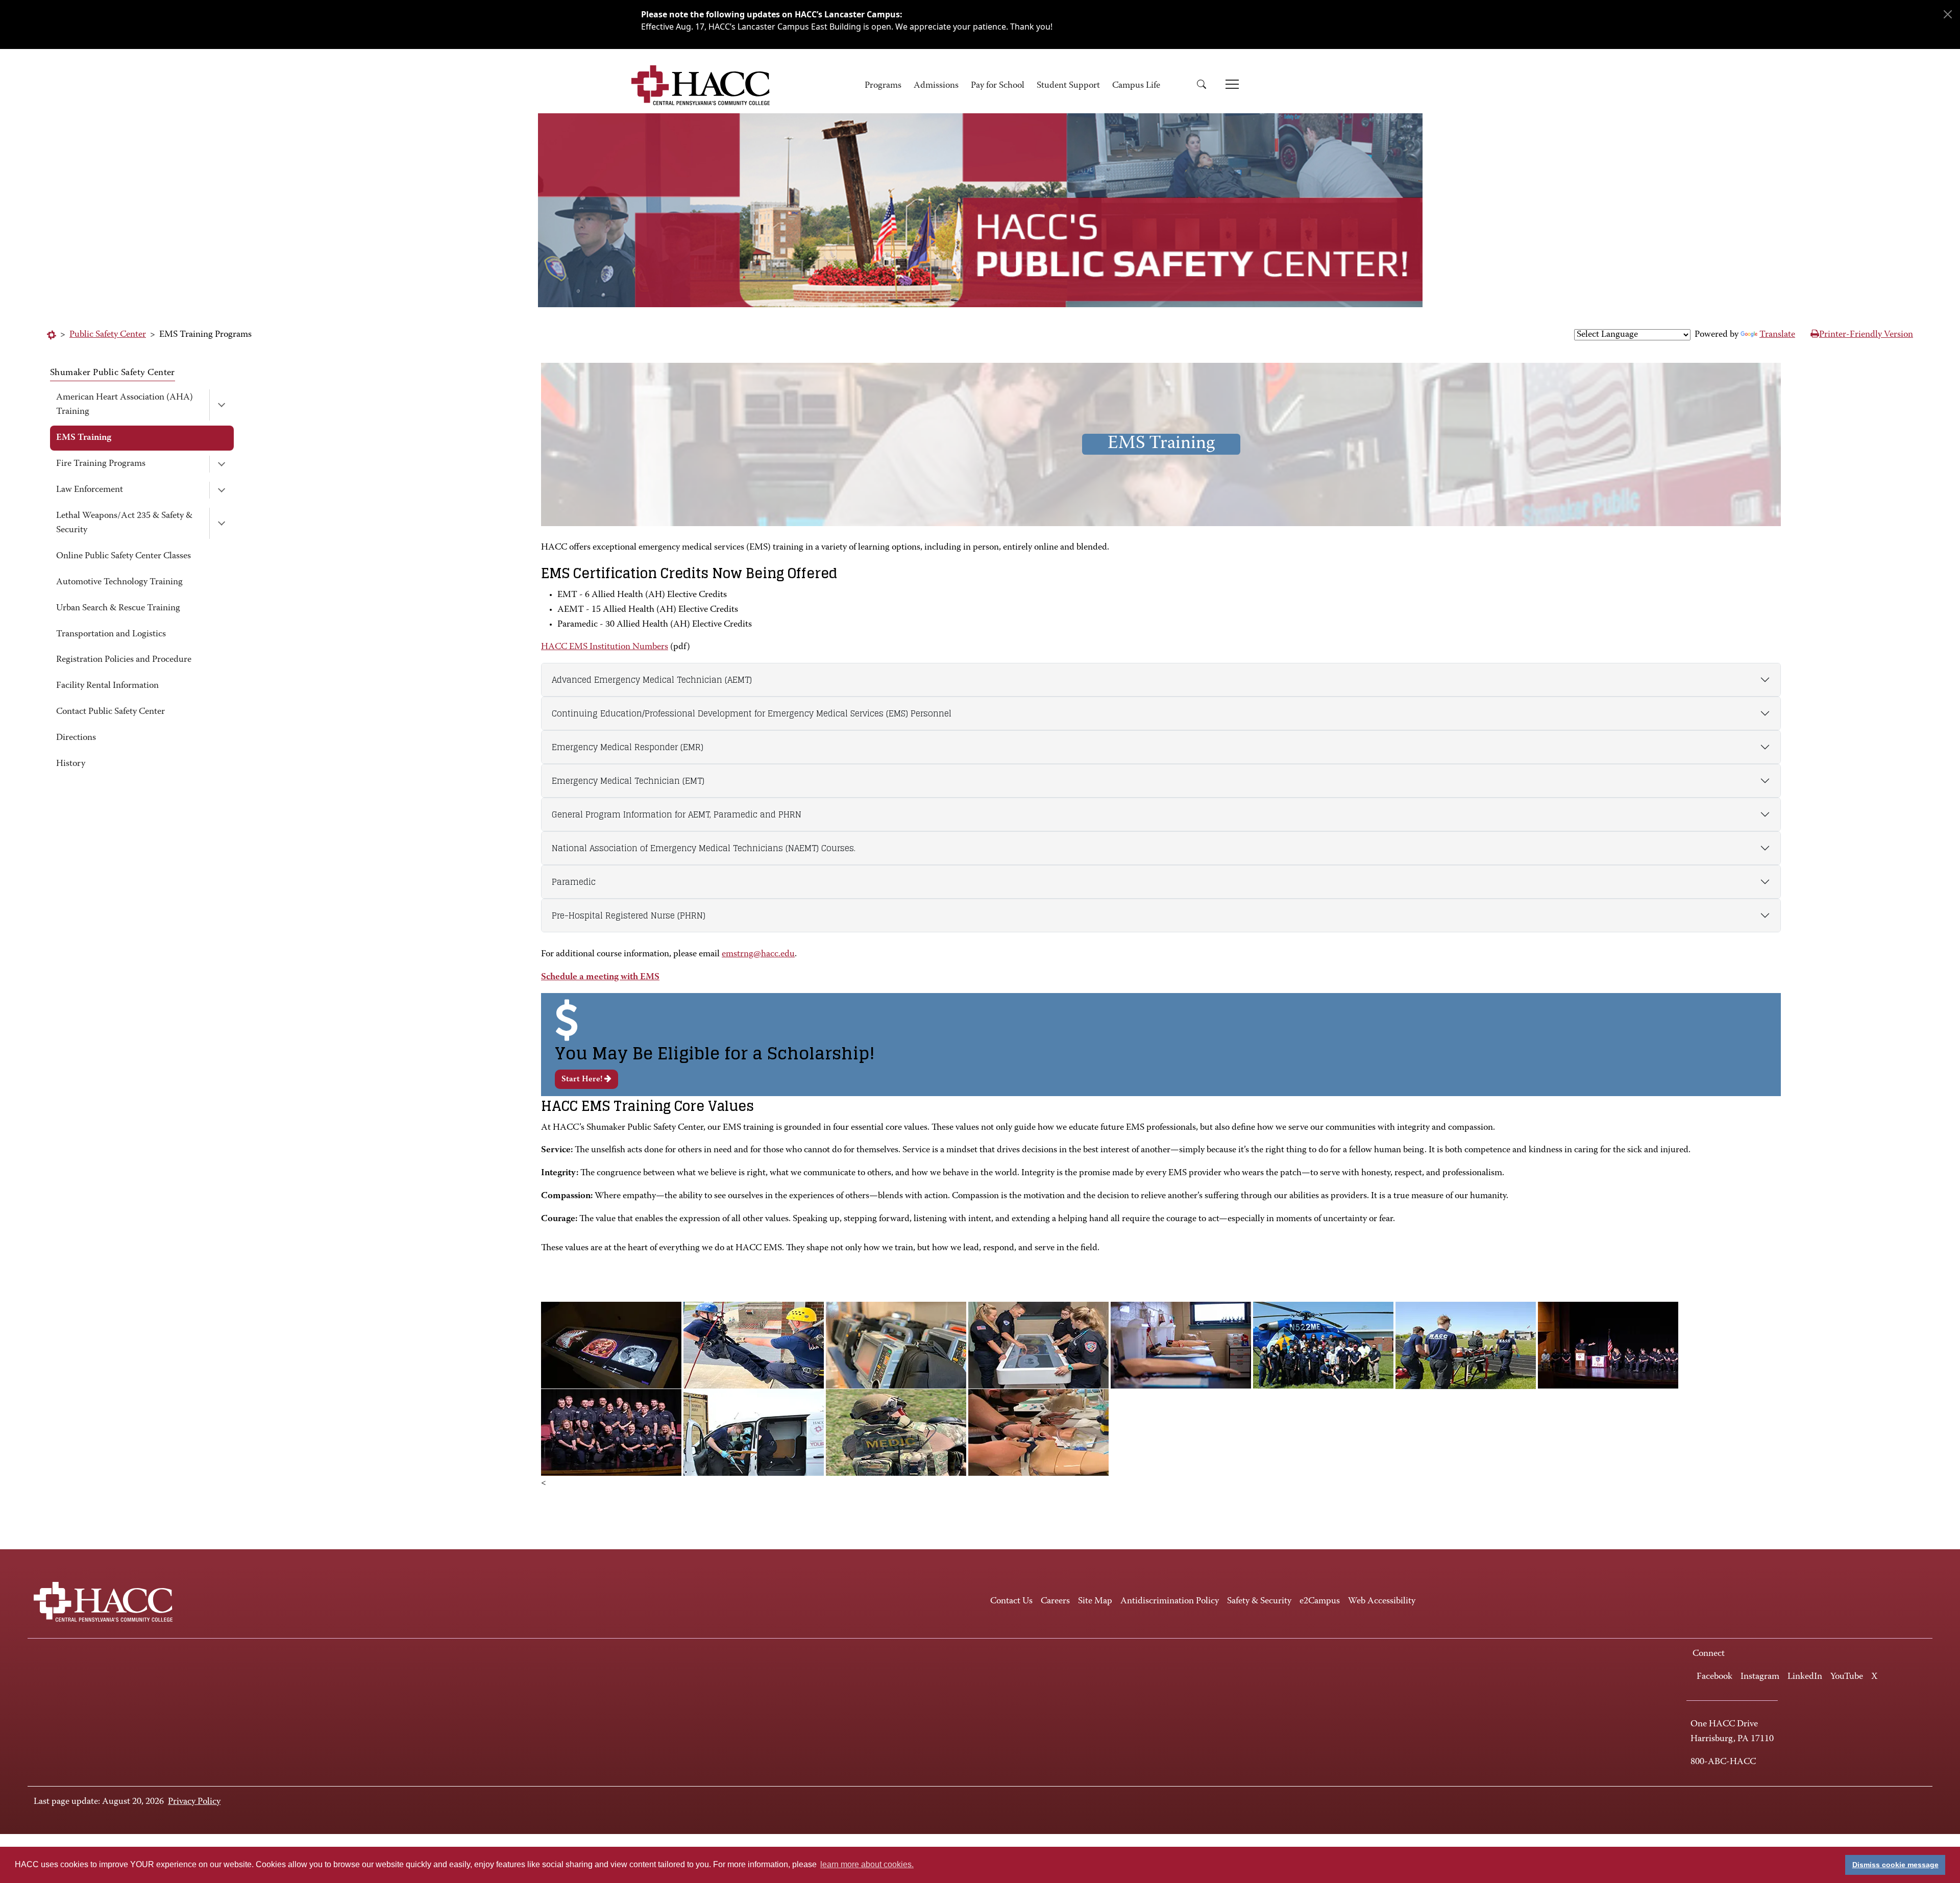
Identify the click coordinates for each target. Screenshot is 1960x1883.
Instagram (1760, 1677)
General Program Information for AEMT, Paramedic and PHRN (677, 814)
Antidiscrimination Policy (1170, 1601)
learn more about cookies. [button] (867, 1864)
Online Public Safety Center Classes (124, 556)
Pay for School (998, 86)
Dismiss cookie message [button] (1895, 1865)
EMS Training (84, 438)
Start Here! (583, 1079)
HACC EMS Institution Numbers (605, 647)
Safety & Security (1259, 1601)
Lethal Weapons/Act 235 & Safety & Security (124, 523)
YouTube (1847, 1677)
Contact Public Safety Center (111, 712)
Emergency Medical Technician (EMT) (628, 781)
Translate (1777, 335)
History (71, 764)
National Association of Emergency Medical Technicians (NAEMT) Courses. (704, 848)
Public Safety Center (108, 335)
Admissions (936, 86)
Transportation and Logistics (111, 634)
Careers (1055, 1601)
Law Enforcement (90, 490)
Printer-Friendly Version (1866, 335)
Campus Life (1136, 86)
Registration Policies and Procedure (124, 660)
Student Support (1068, 86)
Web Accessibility (1382, 1601)
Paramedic (574, 882)
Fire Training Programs (101, 464)
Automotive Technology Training (119, 582)
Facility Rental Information (107, 686)
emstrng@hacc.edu (758, 954)
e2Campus (1320, 1601)
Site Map (1095, 1601)
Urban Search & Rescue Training (118, 608)
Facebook (1714, 1677)
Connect (1709, 1654)
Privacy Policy (194, 1802)
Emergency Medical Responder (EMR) (628, 747)
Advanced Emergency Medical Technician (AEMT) (652, 680)
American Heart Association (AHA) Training (125, 405)
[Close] (1948, 14)
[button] (1205, 86)
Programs (883, 86)
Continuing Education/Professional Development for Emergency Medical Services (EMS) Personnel (752, 713)
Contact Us (1011, 1601)
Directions (76, 738)
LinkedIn (1805, 1677)
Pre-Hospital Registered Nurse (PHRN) (629, 915)
